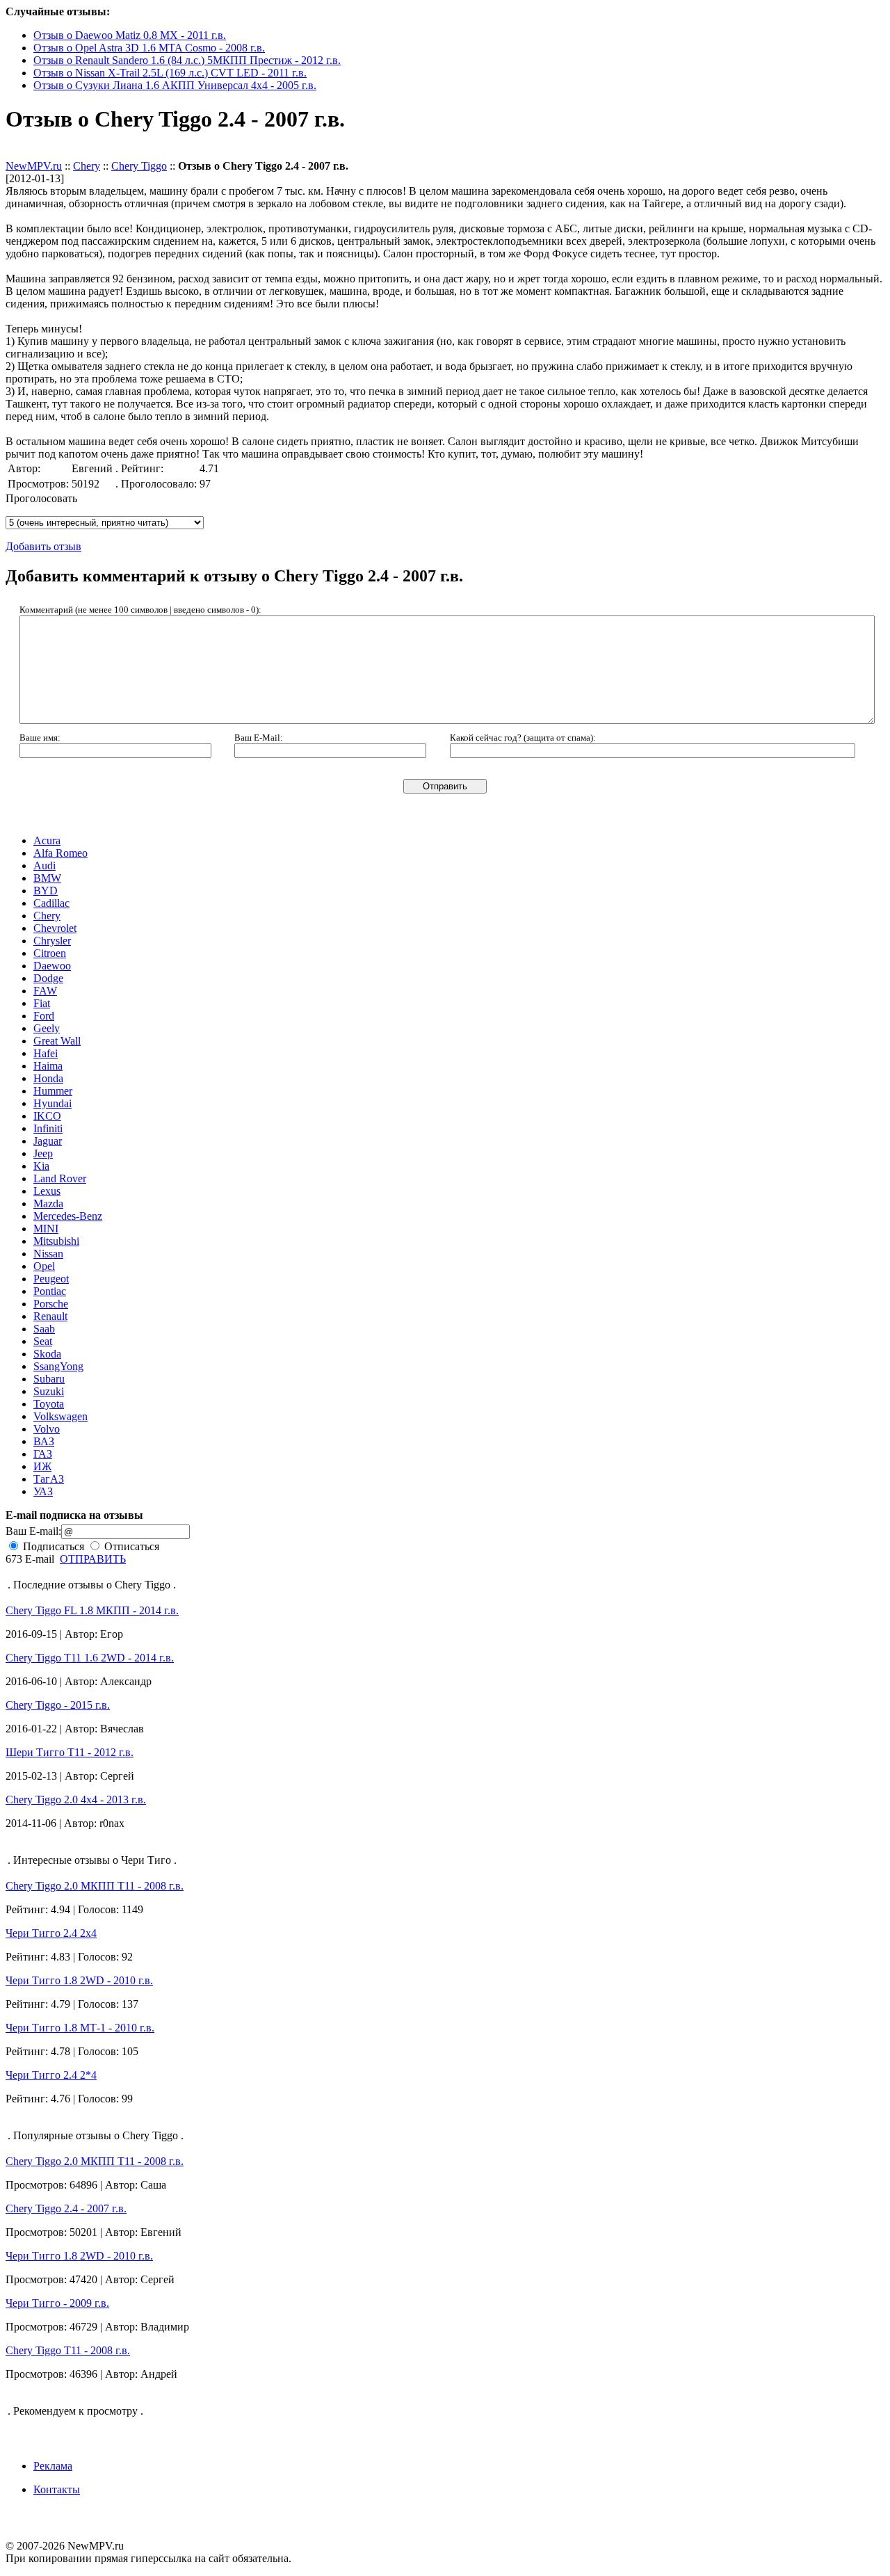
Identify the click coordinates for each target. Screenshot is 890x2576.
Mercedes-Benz (68, 1216)
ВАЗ (44, 1441)
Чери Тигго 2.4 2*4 (51, 2075)
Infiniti (48, 1128)
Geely (47, 1028)
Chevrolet (55, 928)
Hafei (46, 1053)
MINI (46, 1229)
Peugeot (51, 1279)
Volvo (47, 1429)
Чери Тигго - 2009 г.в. (57, 2303)
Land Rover (60, 1178)
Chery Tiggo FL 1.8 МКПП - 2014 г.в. (92, 1610)
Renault (50, 1316)
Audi (44, 866)
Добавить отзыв (43, 153)
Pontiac (50, 1291)
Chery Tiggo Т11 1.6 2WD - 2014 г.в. (90, 1658)
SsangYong (58, 1366)
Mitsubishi (56, 1241)
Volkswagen (60, 1416)
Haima (48, 1066)
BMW (47, 878)
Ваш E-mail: (33, 1531)
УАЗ (43, 1491)
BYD (46, 891)
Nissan (48, 1254)
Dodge (48, 978)
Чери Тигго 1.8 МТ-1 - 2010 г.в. (80, 2028)
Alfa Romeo (60, 853)
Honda (48, 1078)
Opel (44, 1266)
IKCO (47, 1116)
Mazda (48, 1204)
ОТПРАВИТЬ (93, 1559)
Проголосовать (41, 498)
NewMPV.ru (34, 166)
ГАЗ (43, 1454)
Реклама (53, 2466)
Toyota (49, 1404)
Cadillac (51, 903)
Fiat (42, 1003)
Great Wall (57, 1041)
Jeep (43, 1153)
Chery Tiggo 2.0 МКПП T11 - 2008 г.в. (95, 1886)
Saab (44, 1329)
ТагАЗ (49, 1479)
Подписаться (52, 1546)
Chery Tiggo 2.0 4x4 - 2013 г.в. (76, 1800)
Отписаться (130, 1546)
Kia (41, 1166)
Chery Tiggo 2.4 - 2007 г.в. (66, 2208)
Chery (87, 166)
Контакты (57, 2489)
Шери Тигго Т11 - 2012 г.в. (70, 1752)
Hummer (53, 1091)
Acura (47, 840)
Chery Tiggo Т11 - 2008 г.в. (68, 2350)
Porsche (51, 1304)
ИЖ (42, 1466)
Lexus (47, 1191)
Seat (43, 1341)
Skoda (47, 1354)
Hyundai (52, 1103)
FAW (45, 991)
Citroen (50, 953)
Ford (44, 1016)
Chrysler (52, 941)
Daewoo (52, 966)
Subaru (49, 1379)
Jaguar (48, 1141)
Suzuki (49, 1391)
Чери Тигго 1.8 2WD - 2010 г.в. (79, 1980)
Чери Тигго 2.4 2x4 (51, 1933)
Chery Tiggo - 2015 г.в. (58, 1705)
